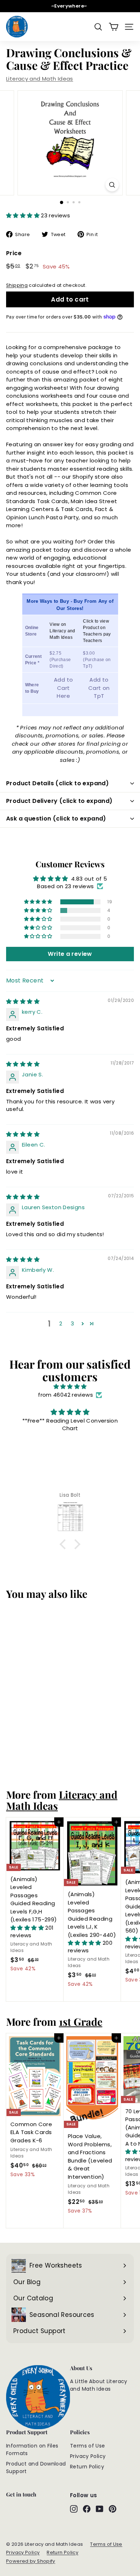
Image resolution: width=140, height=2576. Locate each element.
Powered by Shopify (31, 2561)
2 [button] (61, 1323)
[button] (24, 215)
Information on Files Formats (32, 2450)
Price (14, 253)
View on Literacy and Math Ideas (62, 631)
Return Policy (87, 2467)
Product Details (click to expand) (57, 783)
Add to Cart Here (63, 688)
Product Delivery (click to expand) (59, 801)
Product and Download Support (36, 2467)
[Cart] (114, 27)
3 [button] (72, 1323)
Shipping (17, 285)
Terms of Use (88, 2446)
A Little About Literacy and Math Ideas (99, 2385)
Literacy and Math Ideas (40, 79)
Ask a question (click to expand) (56, 819)
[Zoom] (112, 185)
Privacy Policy (88, 2456)
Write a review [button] (70, 954)
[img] (23, 1001)
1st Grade (81, 2021)
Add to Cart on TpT (99, 688)
